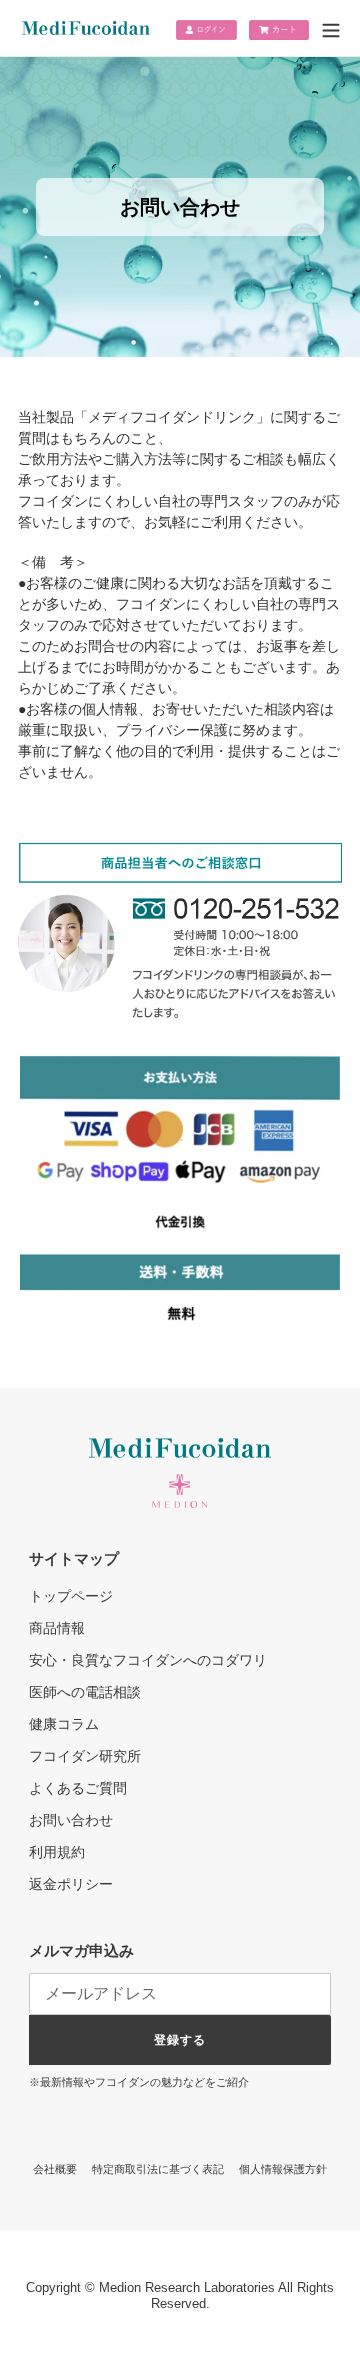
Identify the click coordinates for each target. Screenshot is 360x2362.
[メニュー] (331, 33)
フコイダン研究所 (85, 1756)
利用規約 (57, 1852)
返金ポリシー (71, 1884)
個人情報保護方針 (283, 2169)
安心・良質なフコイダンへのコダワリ (148, 1660)
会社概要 (55, 2169)
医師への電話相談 (85, 1692)
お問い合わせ (71, 1820)
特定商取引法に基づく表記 (158, 2169)
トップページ (71, 1596)
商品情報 (57, 1628)
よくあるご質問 (78, 1788)
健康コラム (64, 1724)
